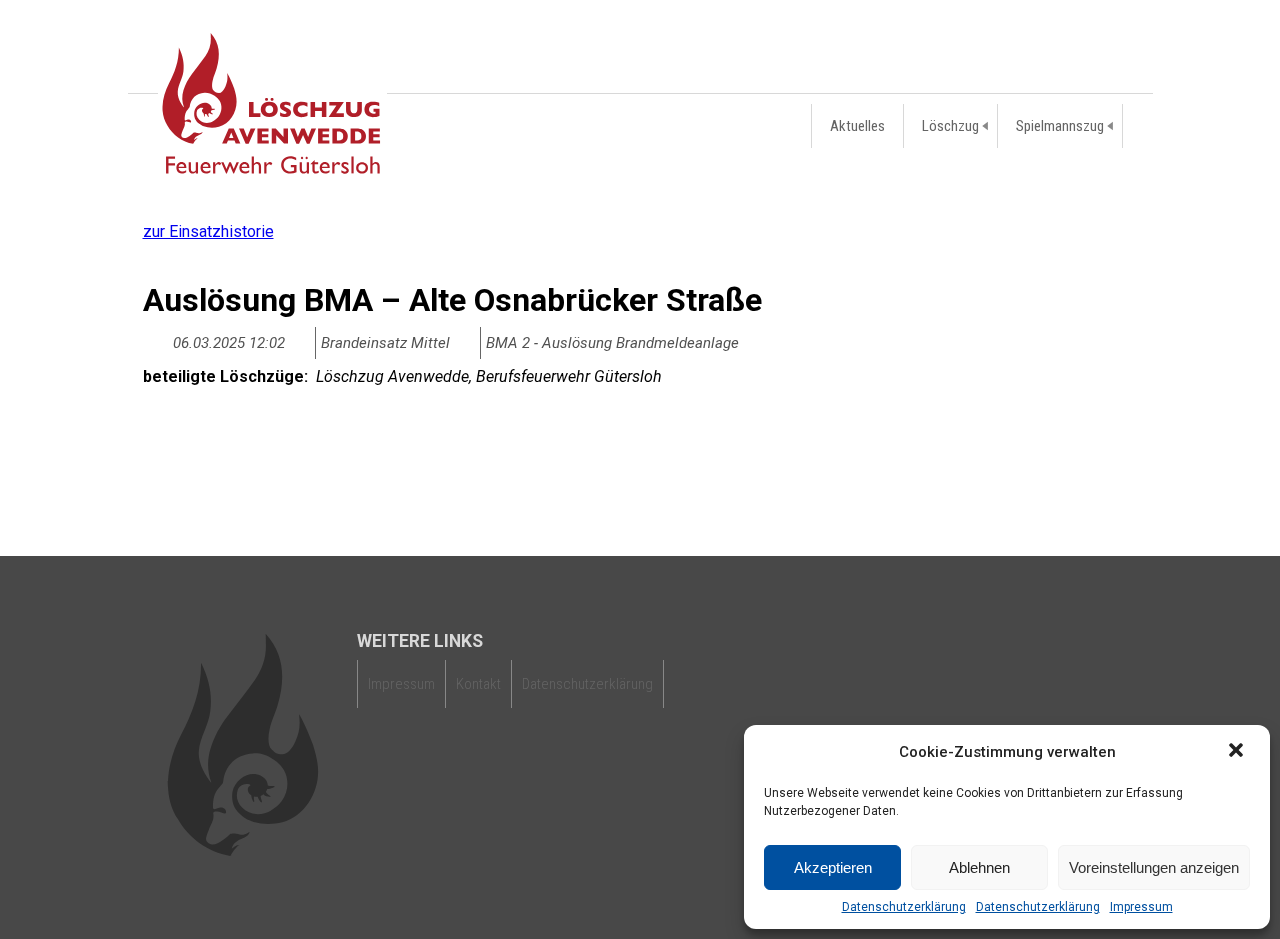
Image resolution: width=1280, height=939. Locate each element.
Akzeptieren (833, 867)
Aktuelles (857, 126)
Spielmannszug (1060, 126)
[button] (1238, 752)
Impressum (1141, 907)
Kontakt (478, 684)
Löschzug (950, 126)
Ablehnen (979, 867)
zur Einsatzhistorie (208, 231)
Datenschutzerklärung (904, 907)
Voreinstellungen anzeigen (1154, 867)
